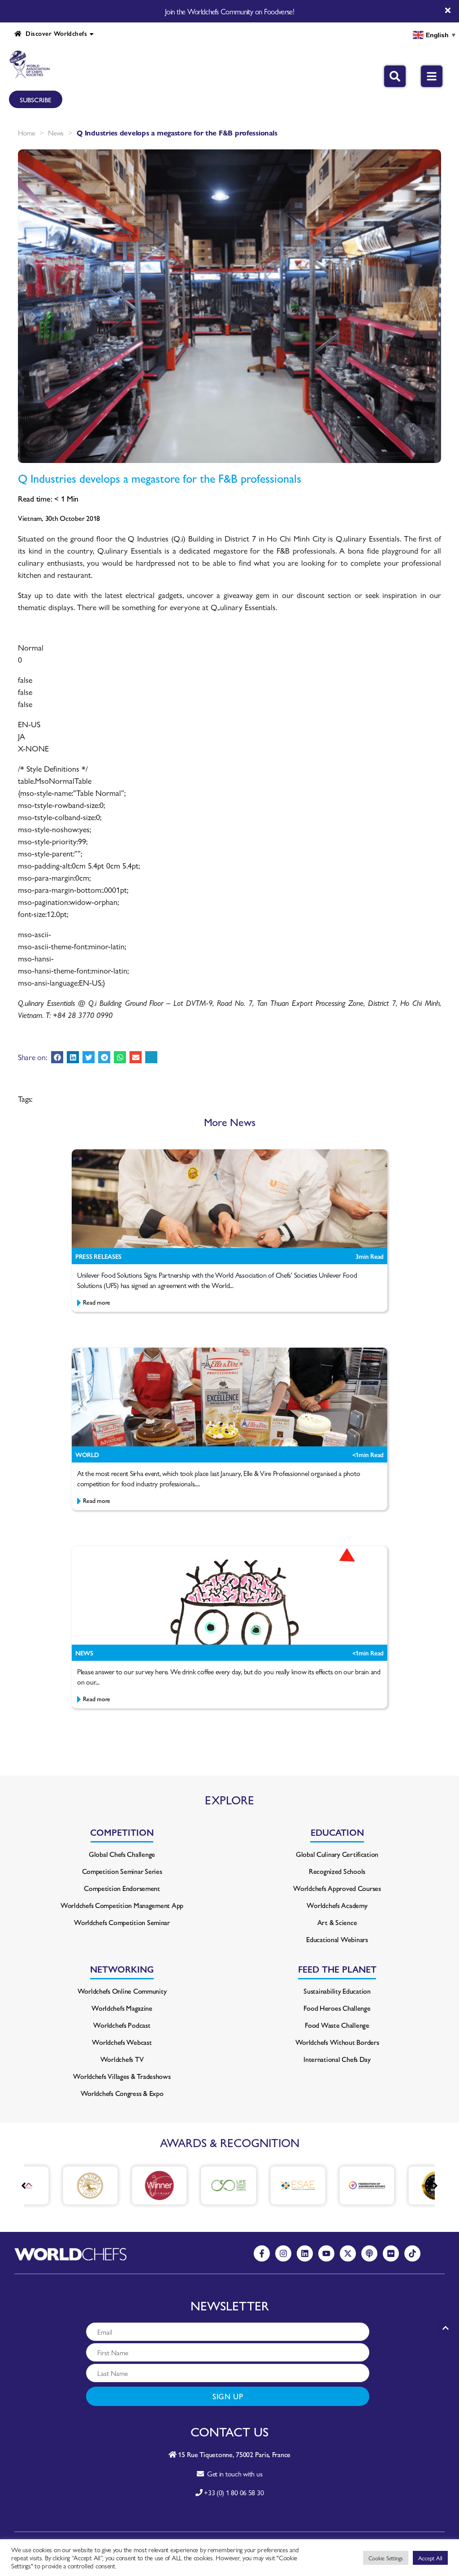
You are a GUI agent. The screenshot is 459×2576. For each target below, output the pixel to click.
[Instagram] (283, 2253)
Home (26, 133)
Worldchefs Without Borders (337, 2042)
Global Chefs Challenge (122, 1854)
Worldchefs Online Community (122, 1991)
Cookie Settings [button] (386, 2558)
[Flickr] (391, 2253)
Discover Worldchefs (54, 33)
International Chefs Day (337, 2059)
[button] (57, 1057)
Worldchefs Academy (337, 1905)
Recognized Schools (337, 1871)
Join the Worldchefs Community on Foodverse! (229, 11)
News (56, 133)
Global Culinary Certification (337, 1854)
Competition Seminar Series (122, 1871)
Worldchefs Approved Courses (337, 1888)
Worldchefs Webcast (122, 2042)
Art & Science (337, 1922)
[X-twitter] (348, 2253)
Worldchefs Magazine (122, 2008)
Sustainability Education (337, 1991)
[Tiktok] (412, 2253)
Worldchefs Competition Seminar (122, 1922)
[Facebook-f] (262, 2253)
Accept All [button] (430, 2558)
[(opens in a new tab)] (60, 2185)
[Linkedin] (305, 2253)
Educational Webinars (337, 1939)
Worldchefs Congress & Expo (122, 2093)
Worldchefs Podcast (122, 2025)
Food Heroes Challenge (337, 2008)
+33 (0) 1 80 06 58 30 (234, 2492)
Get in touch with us (233, 2473)
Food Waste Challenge (337, 2025)
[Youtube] (326, 2253)
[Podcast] (369, 2253)
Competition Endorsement (122, 1888)
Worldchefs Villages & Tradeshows (122, 2076)
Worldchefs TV (122, 2059)
